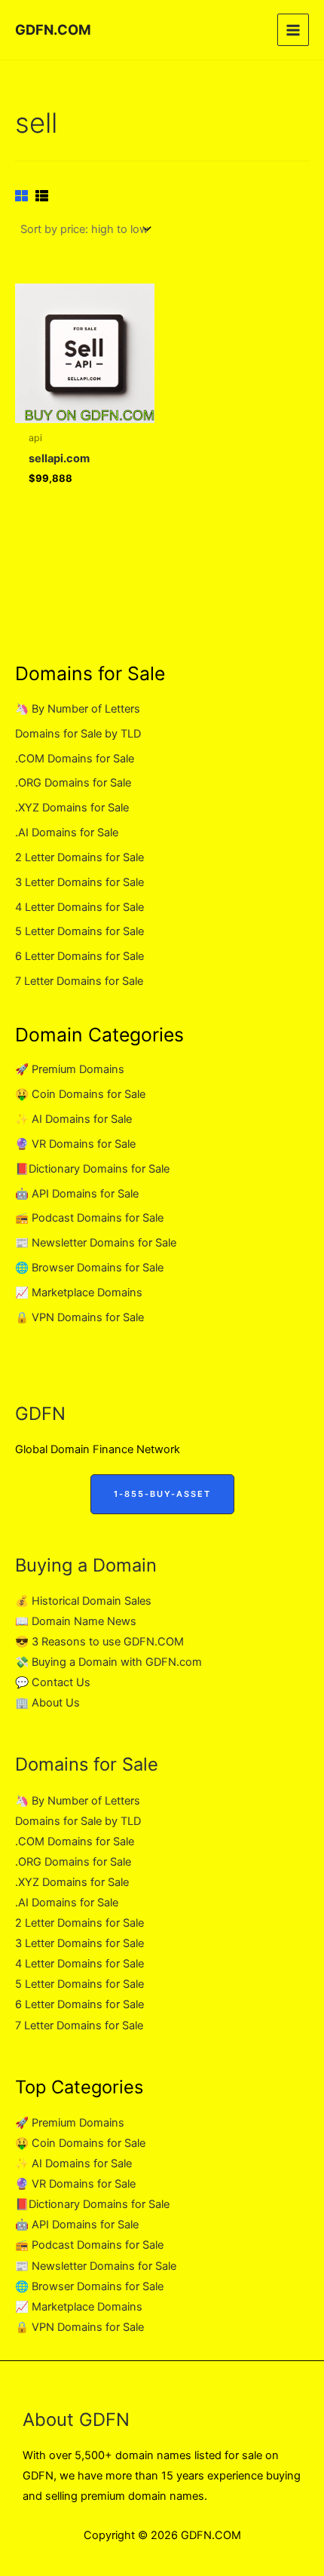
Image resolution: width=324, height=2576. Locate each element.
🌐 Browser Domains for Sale (89, 1268)
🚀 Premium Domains (70, 1069)
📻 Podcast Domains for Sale (89, 1218)
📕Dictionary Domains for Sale (92, 1169)
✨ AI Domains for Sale (73, 1119)
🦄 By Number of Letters (78, 709)
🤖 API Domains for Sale (77, 1194)
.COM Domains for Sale (75, 759)
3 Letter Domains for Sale (79, 882)
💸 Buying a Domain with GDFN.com (109, 1662)
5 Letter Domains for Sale (79, 931)
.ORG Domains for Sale (73, 783)
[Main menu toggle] (293, 29)
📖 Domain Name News (76, 1621)
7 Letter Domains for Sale (79, 981)
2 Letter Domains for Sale (79, 857)
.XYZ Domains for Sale (72, 808)
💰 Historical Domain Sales (83, 1601)
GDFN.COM (53, 29)
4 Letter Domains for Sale (79, 907)
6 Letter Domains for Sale (79, 956)
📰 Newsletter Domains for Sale (96, 1243)
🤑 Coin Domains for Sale (80, 1094)
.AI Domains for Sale (67, 833)
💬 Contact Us (53, 1682)
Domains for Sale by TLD (78, 734)
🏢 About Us (47, 1703)
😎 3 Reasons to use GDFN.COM (99, 1642)
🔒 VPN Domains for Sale (79, 1317)
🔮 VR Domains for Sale (75, 1144)
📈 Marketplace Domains (79, 1293)
